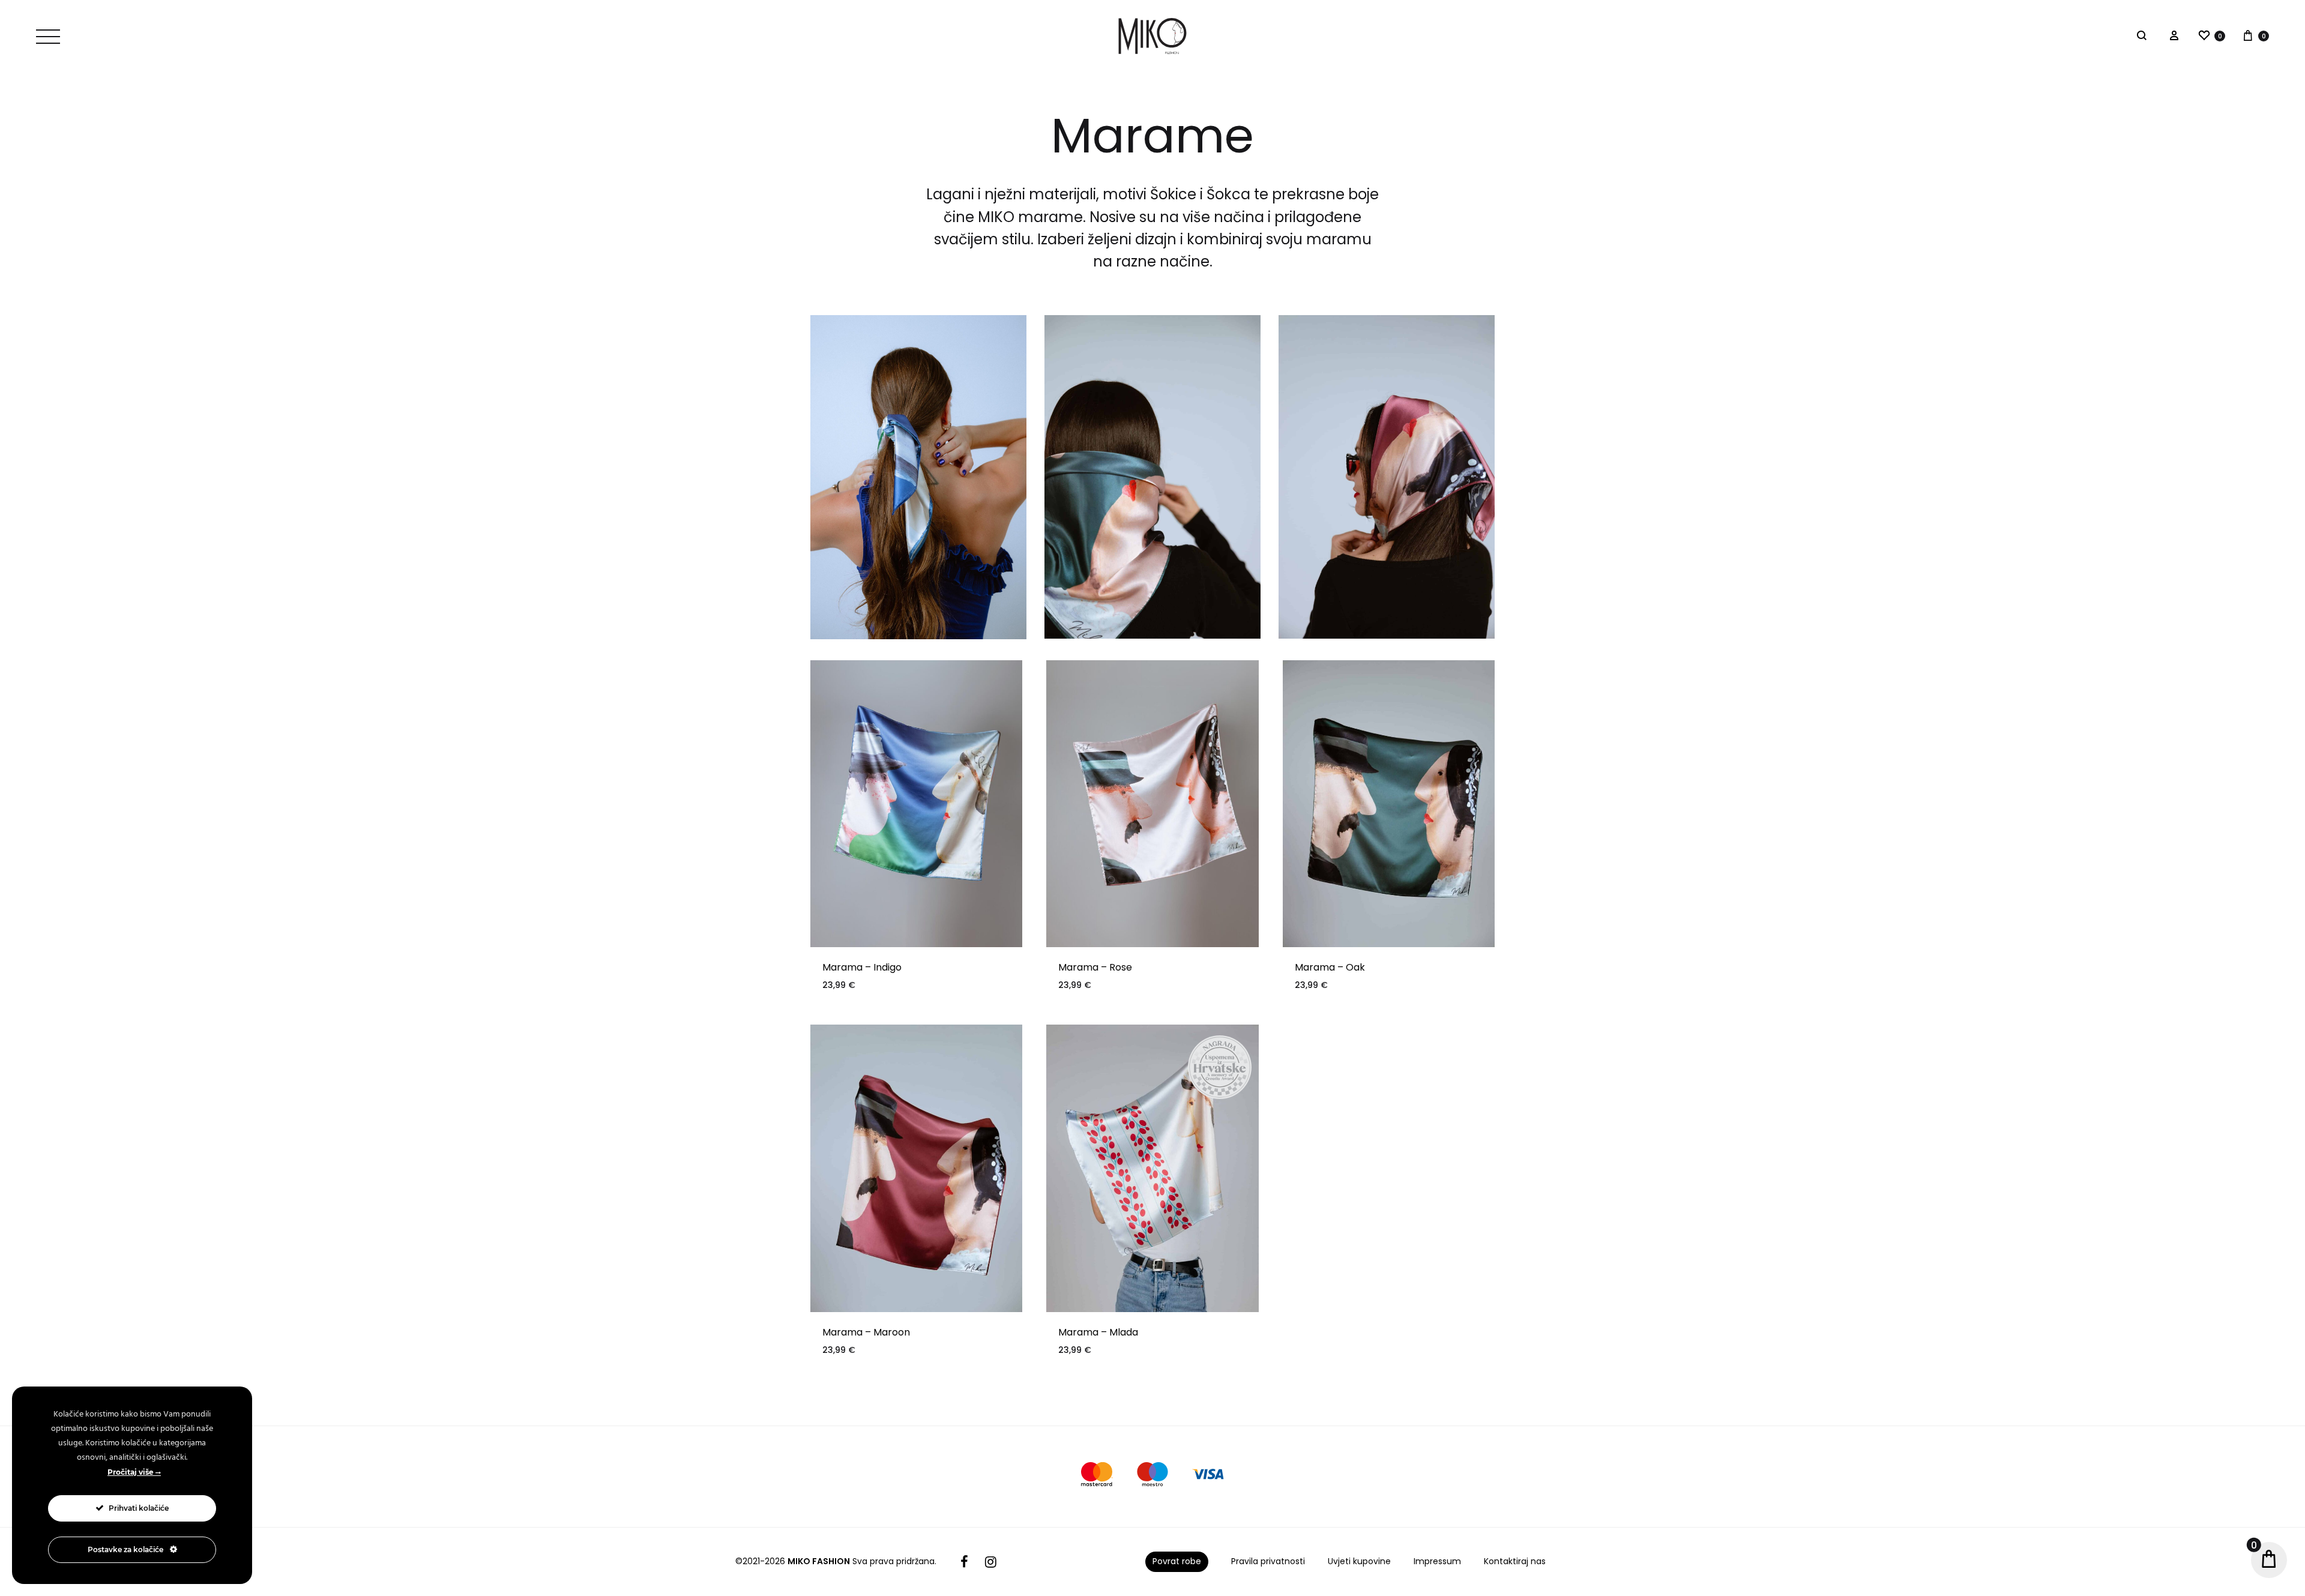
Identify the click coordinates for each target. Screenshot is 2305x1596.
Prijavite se (1243, 867)
